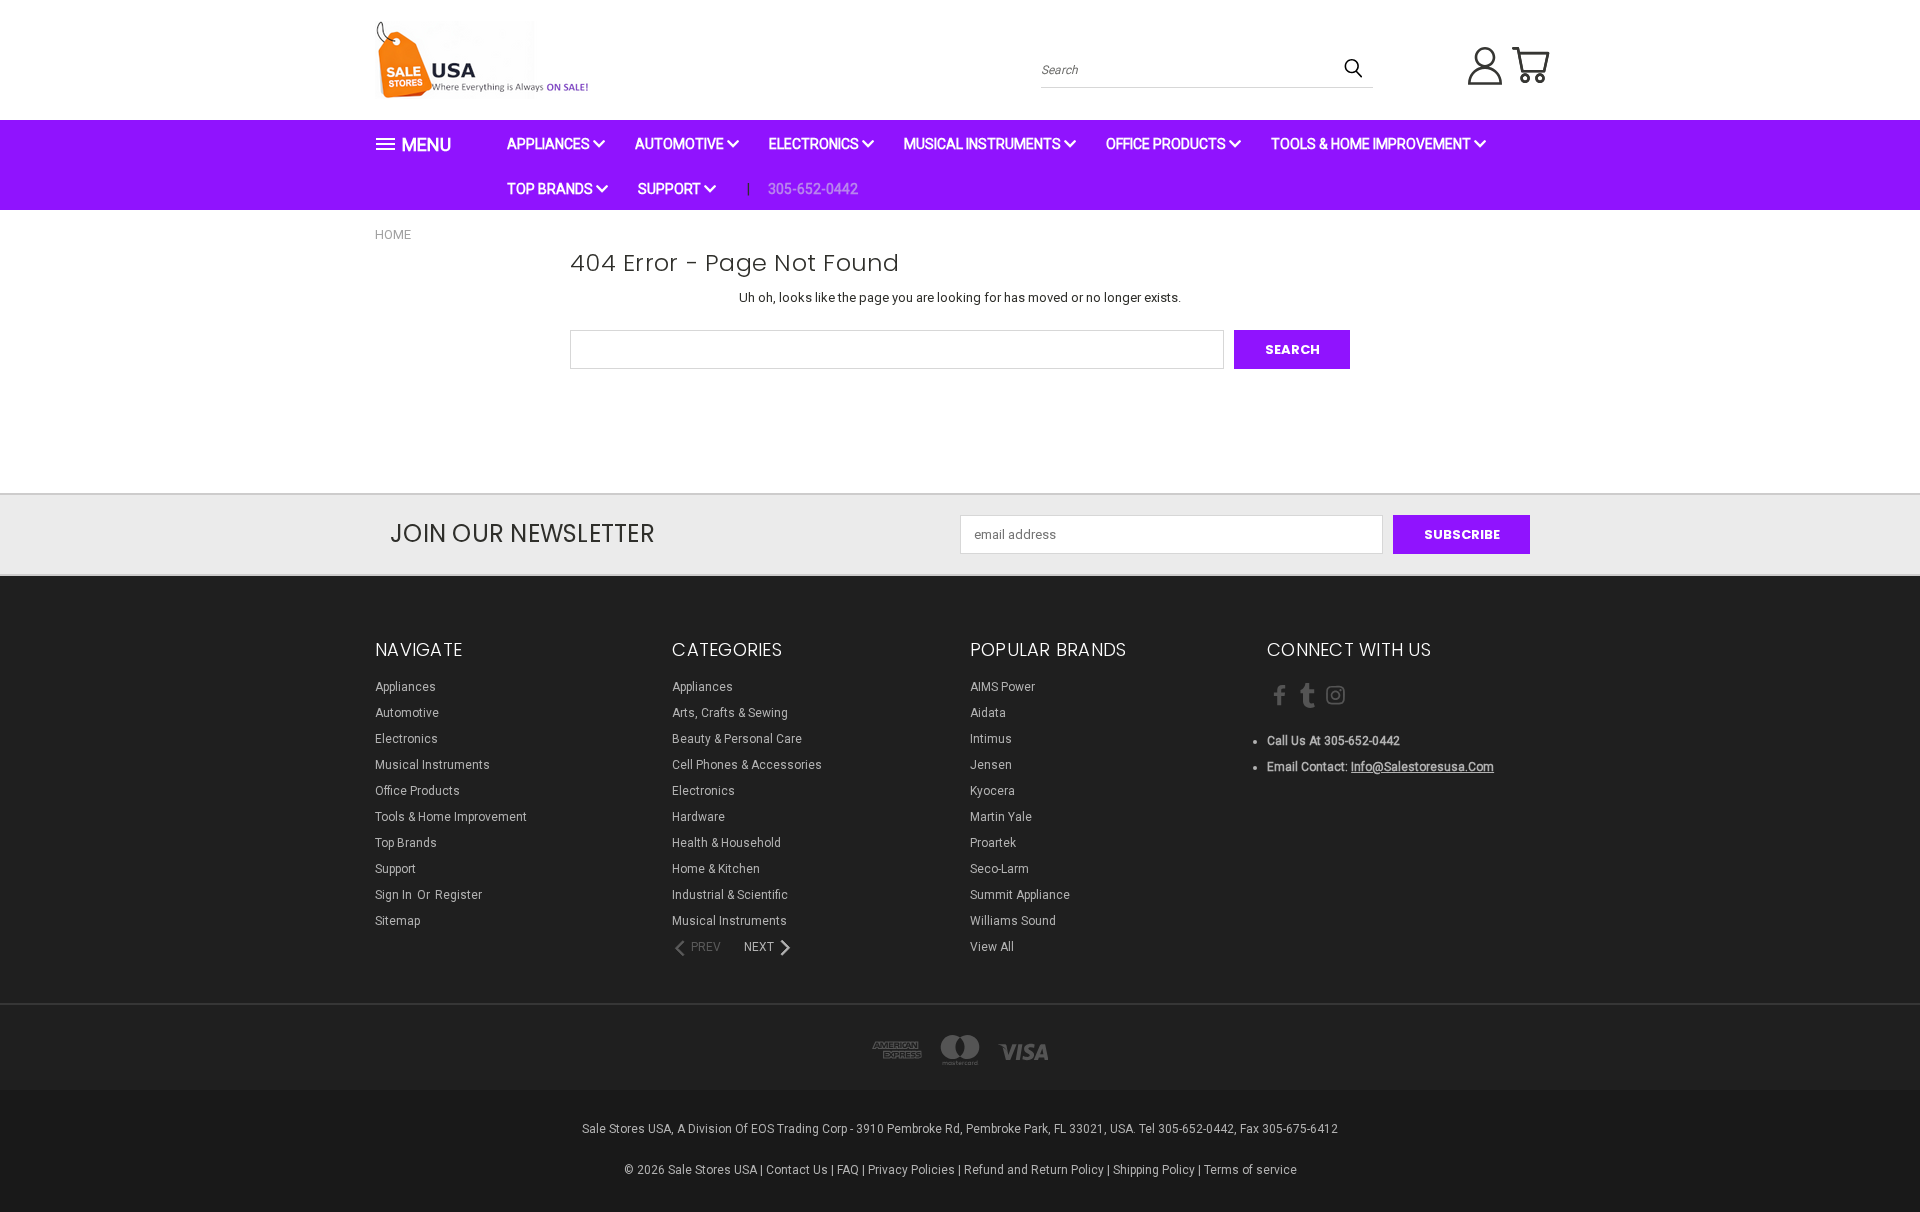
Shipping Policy (1154, 1170)
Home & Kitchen (716, 869)
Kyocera (992, 791)
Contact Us (797, 1170)
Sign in (395, 895)
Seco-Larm (999, 869)
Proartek (993, 843)
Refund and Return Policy (1034, 1170)
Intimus (991, 739)
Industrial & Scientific (730, 895)
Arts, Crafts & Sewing (730, 713)
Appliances (550, 144)
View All (992, 947)
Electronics (815, 144)
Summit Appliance (1020, 895)
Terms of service (1250, 1170)
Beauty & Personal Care (737, 739)
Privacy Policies (911, 1170)
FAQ (848, 1170)
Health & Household (726, 843)
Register (458, 895)
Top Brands (551, 189)
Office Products (1167, 144)
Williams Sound (1013, 921)
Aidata (988, 713)
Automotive (681, 144)
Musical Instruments (984, 144)
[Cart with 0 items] (1530, 65)
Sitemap (397, 921)
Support (671, 189)
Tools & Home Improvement (1372, 144)
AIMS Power (1002, 687)
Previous (1869, 1149)
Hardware (698, 817)
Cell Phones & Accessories (747, 765)
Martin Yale (1001, 817)
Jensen (991, 765)
